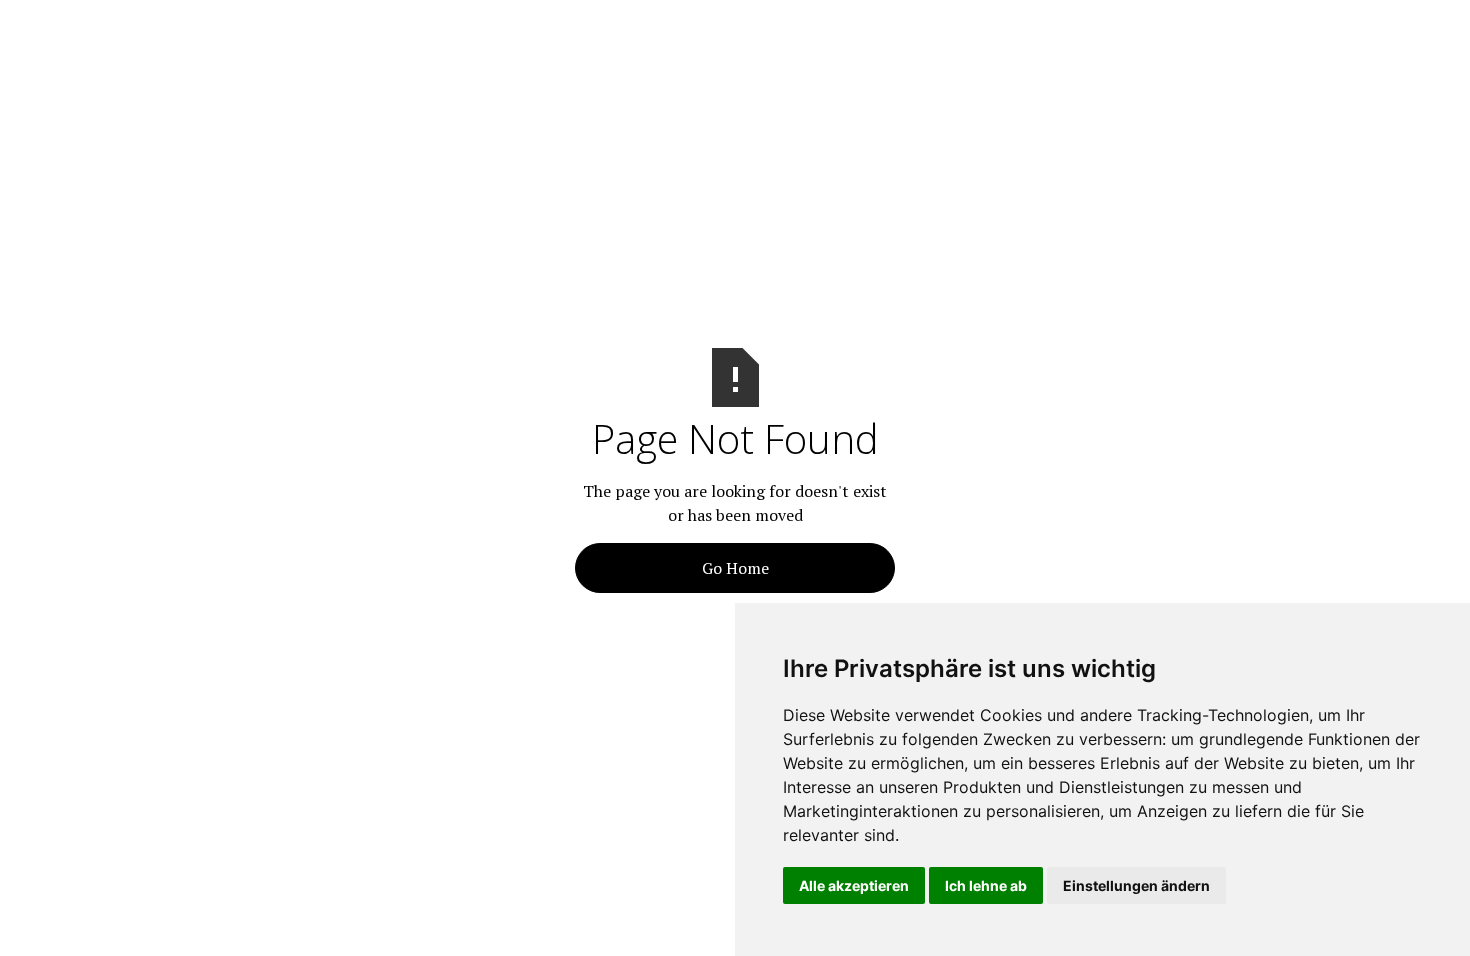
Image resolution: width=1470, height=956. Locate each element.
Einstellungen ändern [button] (1136, 885)
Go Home (735, 568)
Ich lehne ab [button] (986, 885)
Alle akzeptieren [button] (854, 885)
